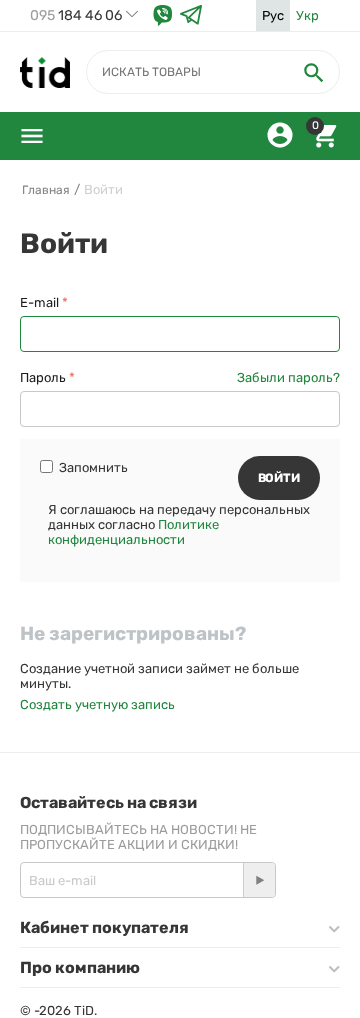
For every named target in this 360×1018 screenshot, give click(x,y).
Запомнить (93, 467)
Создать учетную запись (97, 704)
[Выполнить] (259, 880)
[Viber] (163, 15)
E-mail (39, 302)
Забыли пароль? (288, 377)
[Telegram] (191, 15)
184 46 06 (76, 16)
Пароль (43, 377)
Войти (279, 478)
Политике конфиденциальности (133, 532)
